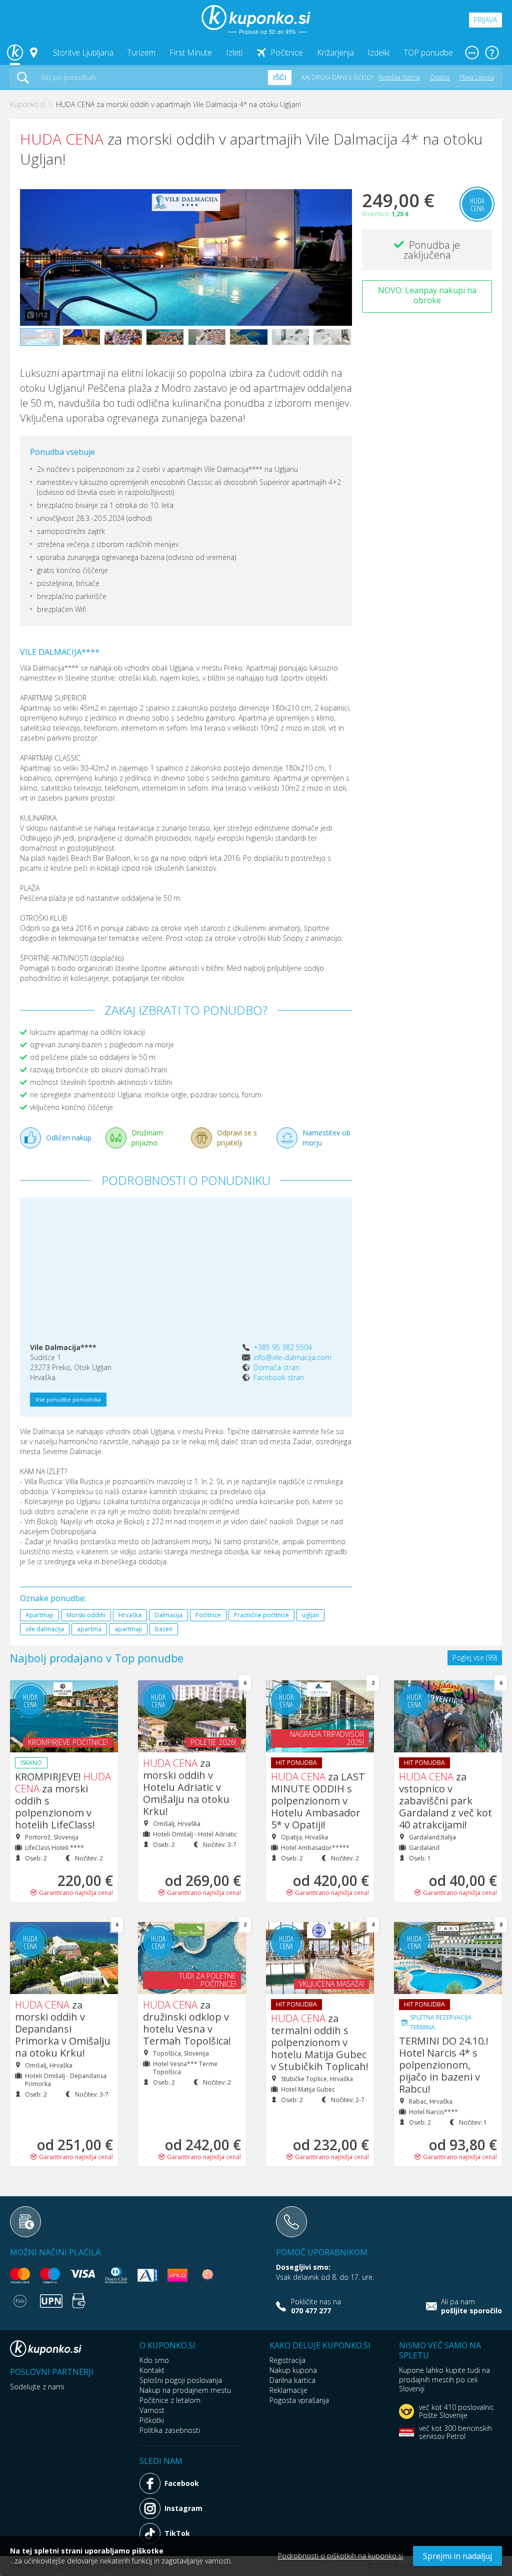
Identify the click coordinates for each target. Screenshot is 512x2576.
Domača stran (276, 1367)
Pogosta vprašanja (299, 2400)
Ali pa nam (471, 2306)
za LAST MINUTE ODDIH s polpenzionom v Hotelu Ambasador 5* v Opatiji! (318, 1801)
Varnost (152, 2410)
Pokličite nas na (316, 2306)
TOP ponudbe (428, 53)
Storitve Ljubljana (83, 53)
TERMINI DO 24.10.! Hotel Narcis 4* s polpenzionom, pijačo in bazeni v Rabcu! (444, 2065)
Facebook (182, 2483)
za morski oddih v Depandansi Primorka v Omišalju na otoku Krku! (63, 2029)
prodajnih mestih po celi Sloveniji (438, 2384)
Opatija (440, 77)
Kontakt (152, 2370)
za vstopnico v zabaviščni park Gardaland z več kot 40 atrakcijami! (445, 1801)
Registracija (287, 2360)
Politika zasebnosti (170, 2430)
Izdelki (378, 53)
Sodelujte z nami (37, 2387)
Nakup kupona (293, 2370)
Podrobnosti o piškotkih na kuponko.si (340, 2556)
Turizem (141, 53)
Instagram (183, 2508)
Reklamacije (288, 2390)
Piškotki (152, 2420)
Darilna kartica (292, 2380)
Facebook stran (279, 1377)
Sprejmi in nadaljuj (457, 2556)
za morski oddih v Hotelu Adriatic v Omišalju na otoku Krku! (186, 1787)
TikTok (177, 2533)
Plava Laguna (477, 77)
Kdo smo (154, 2360)
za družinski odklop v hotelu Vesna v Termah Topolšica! (187, 2023)
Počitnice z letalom (170, 2400)
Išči (280, 78)
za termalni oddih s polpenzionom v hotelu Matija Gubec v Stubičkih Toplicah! (320, 2042)
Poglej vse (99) (475, 1658)
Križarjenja (335, 53)
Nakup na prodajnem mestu (185, 2390)
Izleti (234, 53)
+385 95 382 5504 (283, 1347)
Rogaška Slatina (399, 77)
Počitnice (287, 53)
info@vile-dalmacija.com (292, 1357)
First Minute (191, 53)
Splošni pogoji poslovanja (181, 2380)
